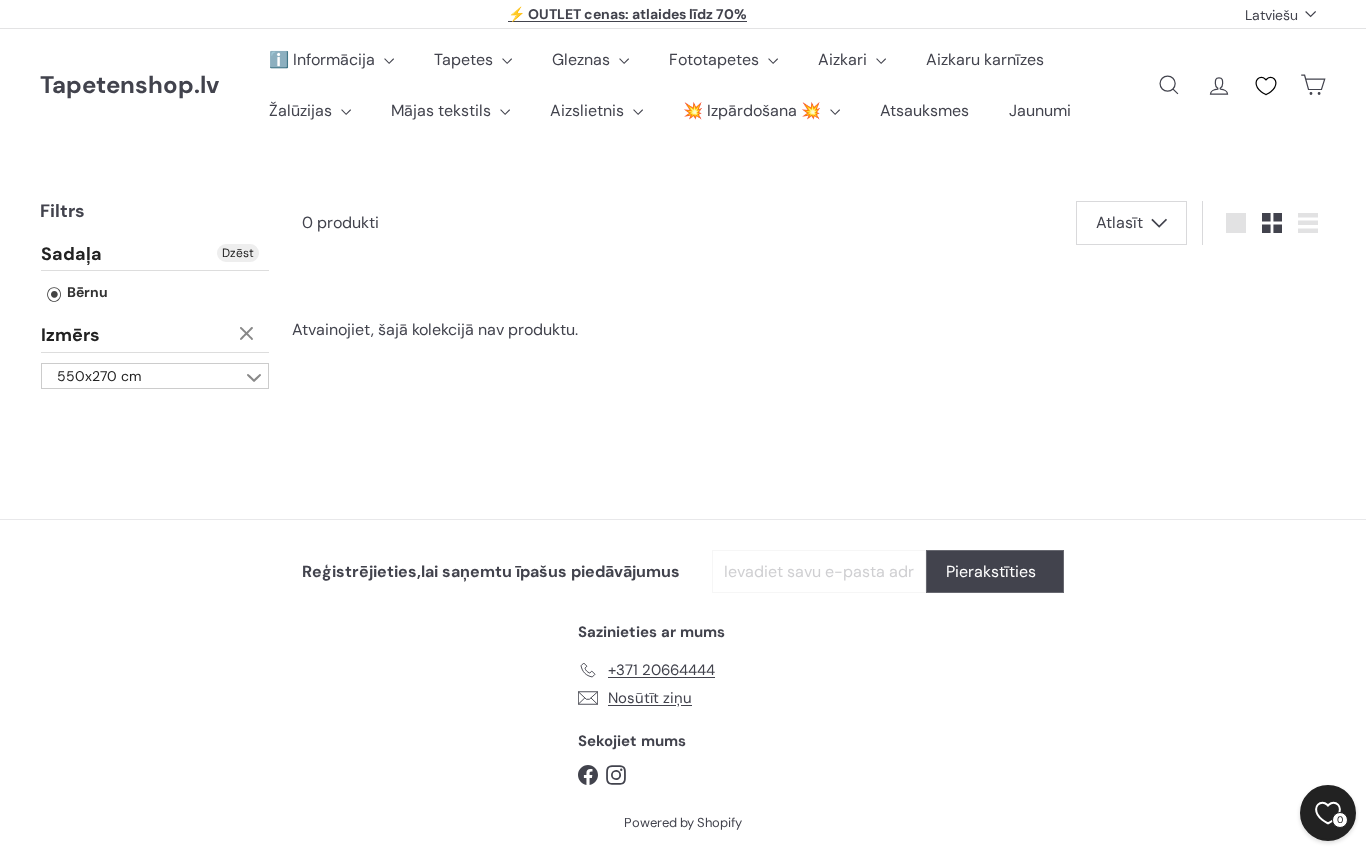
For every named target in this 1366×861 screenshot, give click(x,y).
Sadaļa (71, 255)
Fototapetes (716, 59)
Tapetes (465, 59)
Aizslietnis (589, 110)
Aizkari (844, 59)
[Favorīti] (1266, 86)
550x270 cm (99, 376)
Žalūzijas (302, 110)
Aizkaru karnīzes (985, 59)
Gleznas (583, 59)
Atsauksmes (924, 110)
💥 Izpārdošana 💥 (754, 110)
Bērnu (86, 293)
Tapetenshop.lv (129, 85)
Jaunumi (1040, 110)
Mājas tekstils (443, 110)
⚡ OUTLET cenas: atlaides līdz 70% (627, 14)
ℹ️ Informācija (324, 59)
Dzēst (238, 253)
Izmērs (70, 336)
